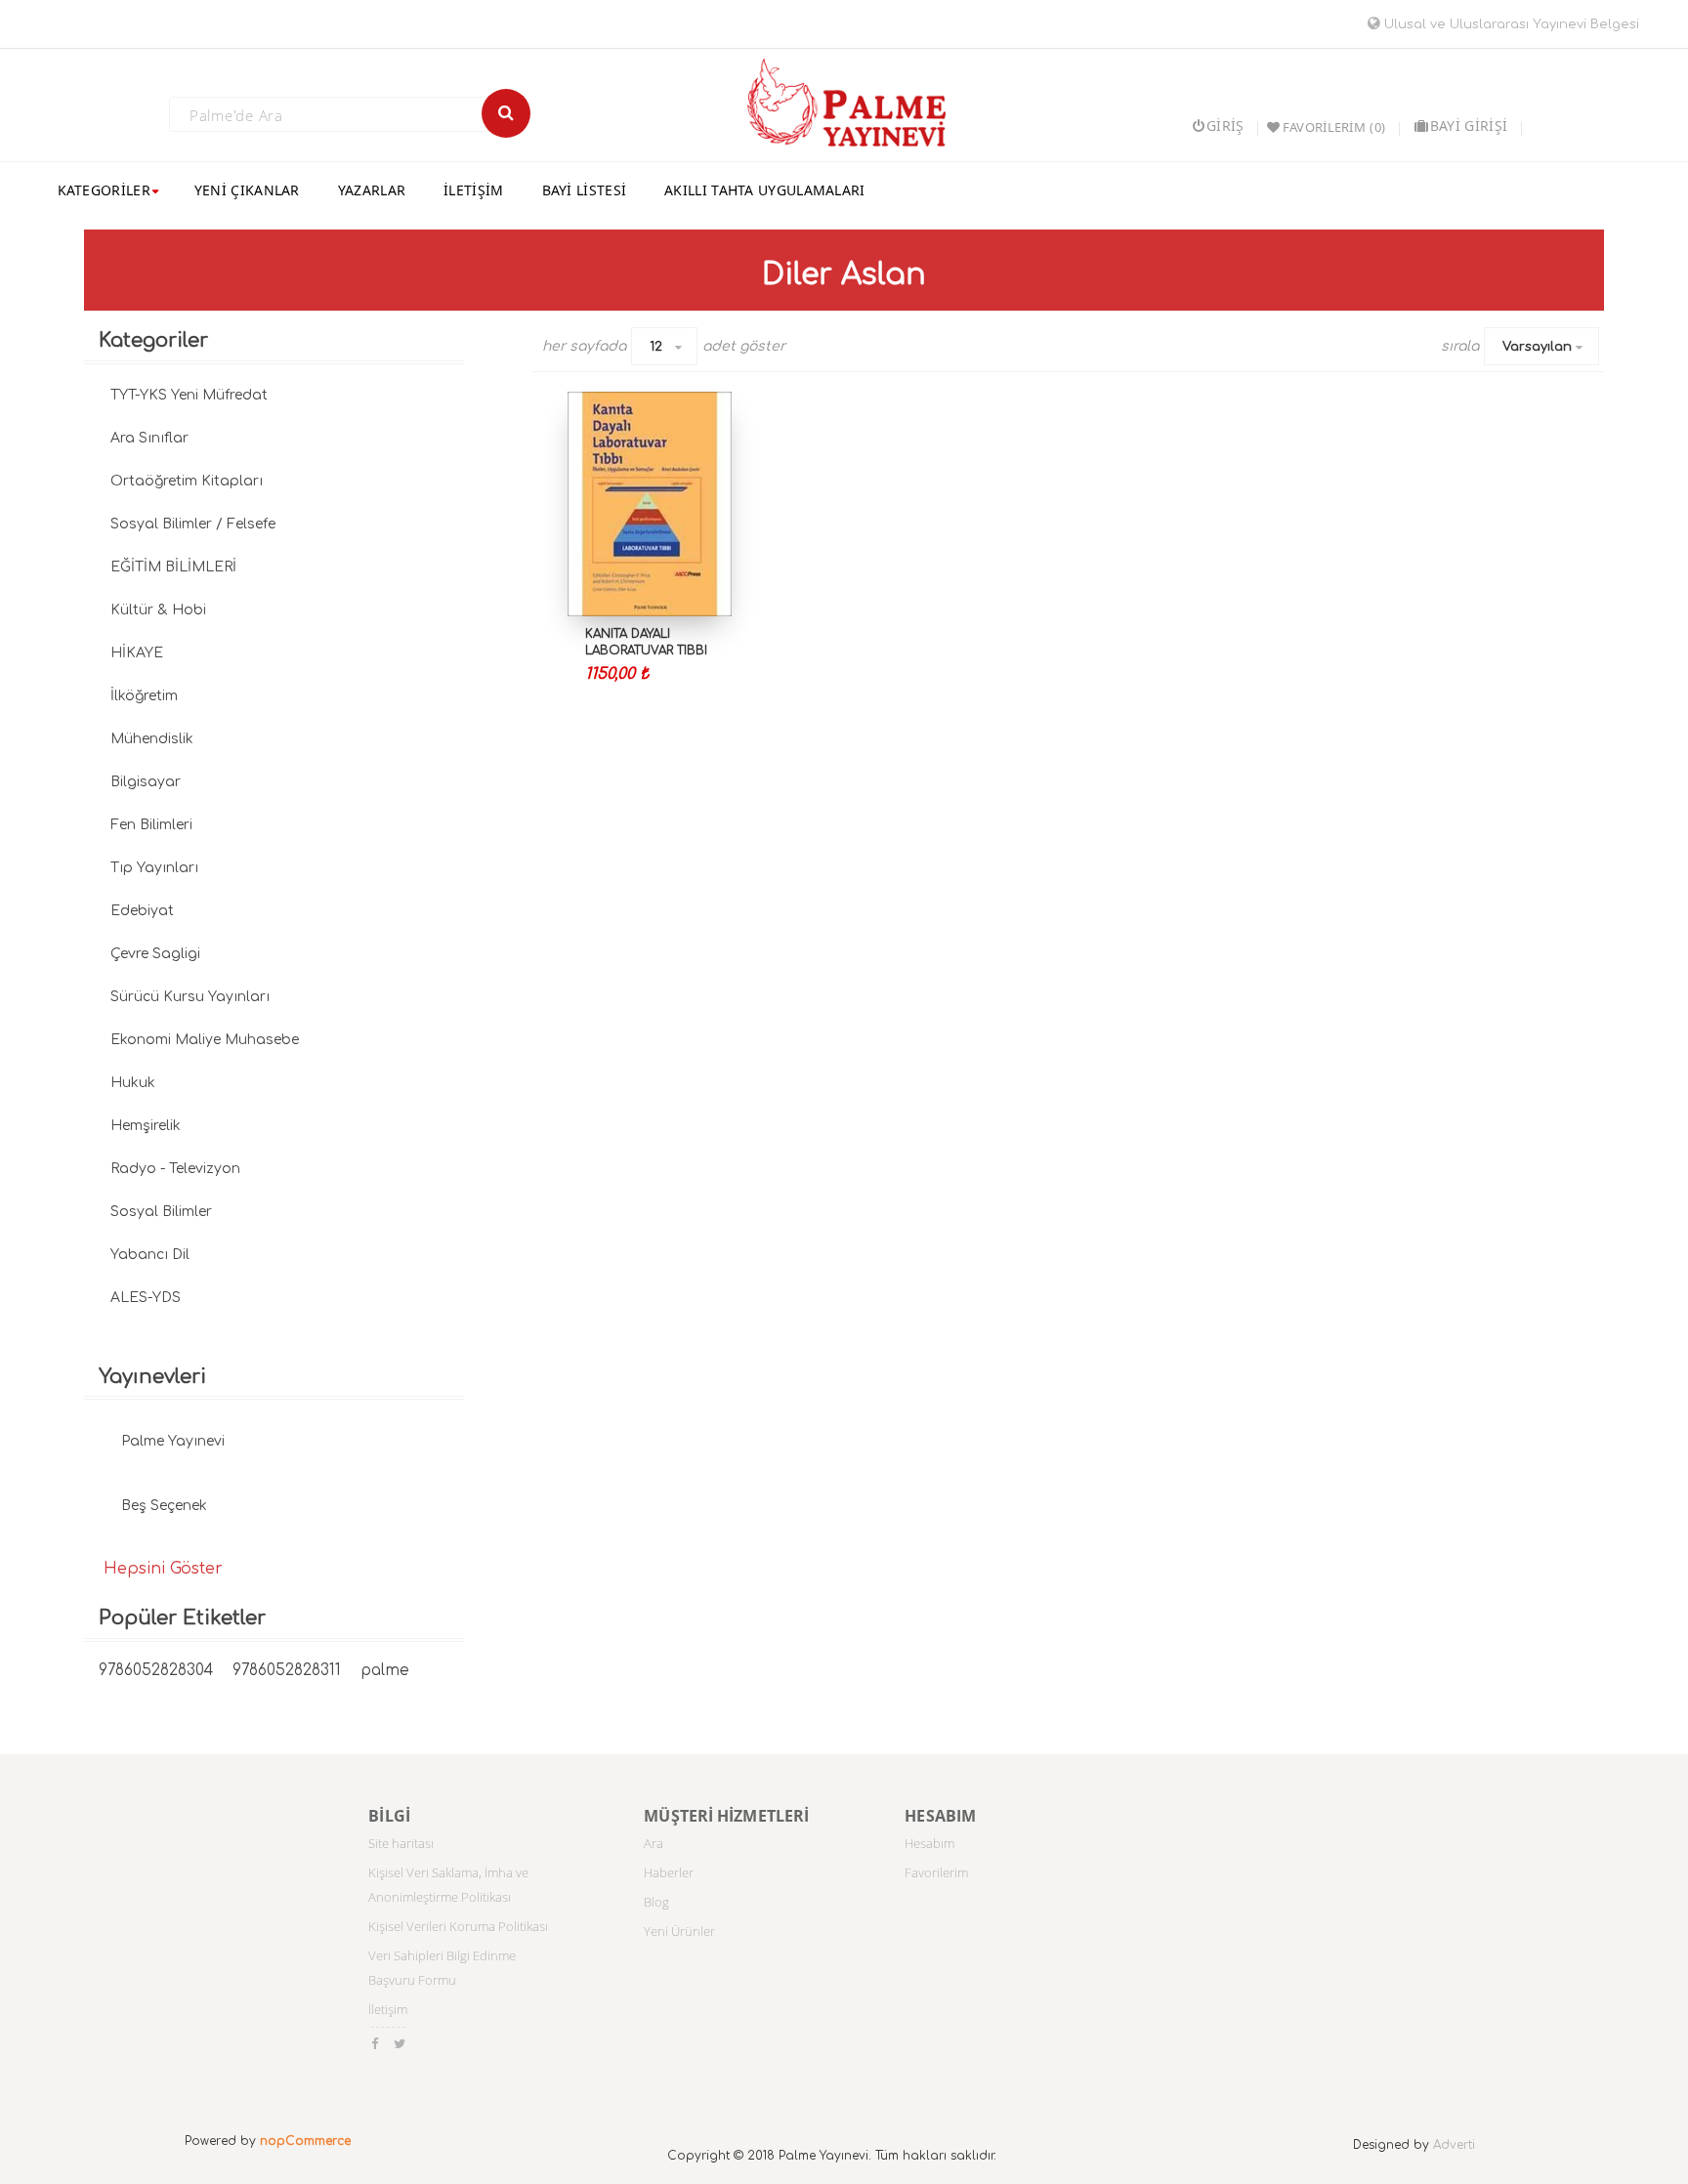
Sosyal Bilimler (161, 1212)
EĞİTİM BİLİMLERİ (173, 567)
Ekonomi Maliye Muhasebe (205, 1040)
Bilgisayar (146, 782)
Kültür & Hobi (158, 610)
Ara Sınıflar (149, 438)
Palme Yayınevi (173, 1441)
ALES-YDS (146, 1298)
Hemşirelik (146, 1126)
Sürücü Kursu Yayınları (190, 997)
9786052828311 (287, 1671)
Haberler (669, 1872)
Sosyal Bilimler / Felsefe (193, 524)
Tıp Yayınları (154, 868)
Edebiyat (142, 911)
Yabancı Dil (150, 1255)
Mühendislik (152, 739)
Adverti (1454, 2145)
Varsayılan (1537, 347)
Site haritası (401, 1843)
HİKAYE (137, 653)
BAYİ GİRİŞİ (1469, 126)
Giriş (1225, 126)
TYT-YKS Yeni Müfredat (189, 395)
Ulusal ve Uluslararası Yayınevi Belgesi (1510, 24)
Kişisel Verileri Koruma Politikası (458, 1926)
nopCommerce (305, 2141)
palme (385, 1671)
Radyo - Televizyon (175, 1169)
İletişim (388, 2009)
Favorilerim (936, 1872)
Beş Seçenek (164, 1506)
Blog (656, 1902)
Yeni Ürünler (679, 1931)
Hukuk (133, 1083)
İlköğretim (144, 696)
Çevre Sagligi (155, 954)
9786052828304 (156, 1671)
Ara (654, 1843)
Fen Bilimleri (151, 825)
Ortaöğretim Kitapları (187, 481)
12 (656, 347)
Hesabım (929, 1843)
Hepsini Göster (163, 1569)
